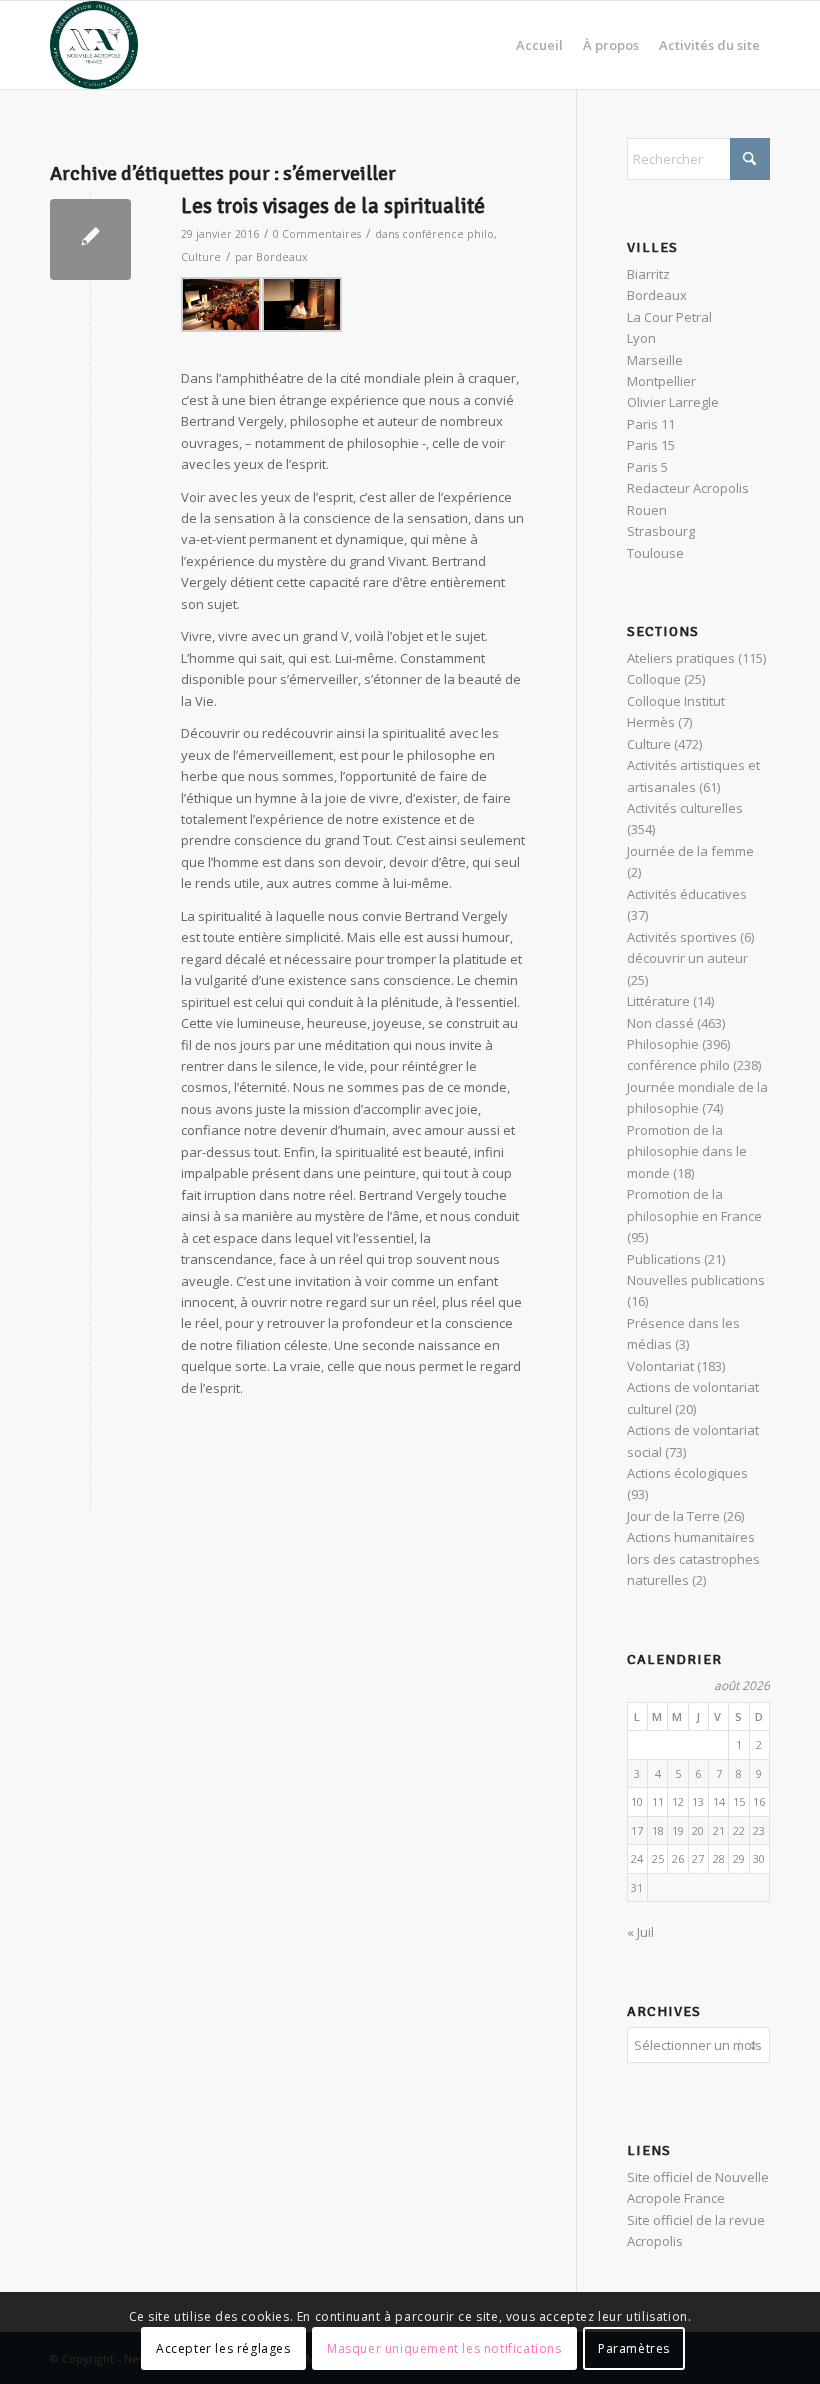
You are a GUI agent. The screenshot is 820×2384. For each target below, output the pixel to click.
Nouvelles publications (696, 1280)
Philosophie (663, 1044)
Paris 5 (647, 467)
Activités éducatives (687, 894)
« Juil (640, 1932)
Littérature (658, 1001)
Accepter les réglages (223, 2348)
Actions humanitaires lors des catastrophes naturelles (693, 1558)
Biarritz (648, 274)
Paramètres (634, 2348)
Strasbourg (661, 531)
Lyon (641, 338)
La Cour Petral (669, 317)
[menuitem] (539, 45)
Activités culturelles (685, 808)
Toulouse (655, 553)
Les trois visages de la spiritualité (333, 206)
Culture (201, 257)
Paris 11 (651, 424)
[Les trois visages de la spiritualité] (90, 239)
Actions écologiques (687, 1473)
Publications (664, 1259)
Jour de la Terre (673, 1516)
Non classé (660, 1023)
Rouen (647, 510)
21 (719, 1830)
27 (698, 1858)
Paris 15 (651, 445)
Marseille (655, 360)
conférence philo (448, 234)
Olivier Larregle (673, 402)
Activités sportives (682, 937)
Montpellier (661, 381)
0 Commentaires (317, 234)
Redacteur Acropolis (688, 488)
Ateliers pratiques (681, 658)
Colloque (654, 679)
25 (658, 1858)
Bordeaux (282, 257)
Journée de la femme (690, 851)
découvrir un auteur (687, 958)
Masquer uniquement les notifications (444, 2348)
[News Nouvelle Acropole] (94, 45)
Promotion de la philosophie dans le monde (687, 1151)
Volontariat (660, 1366)
